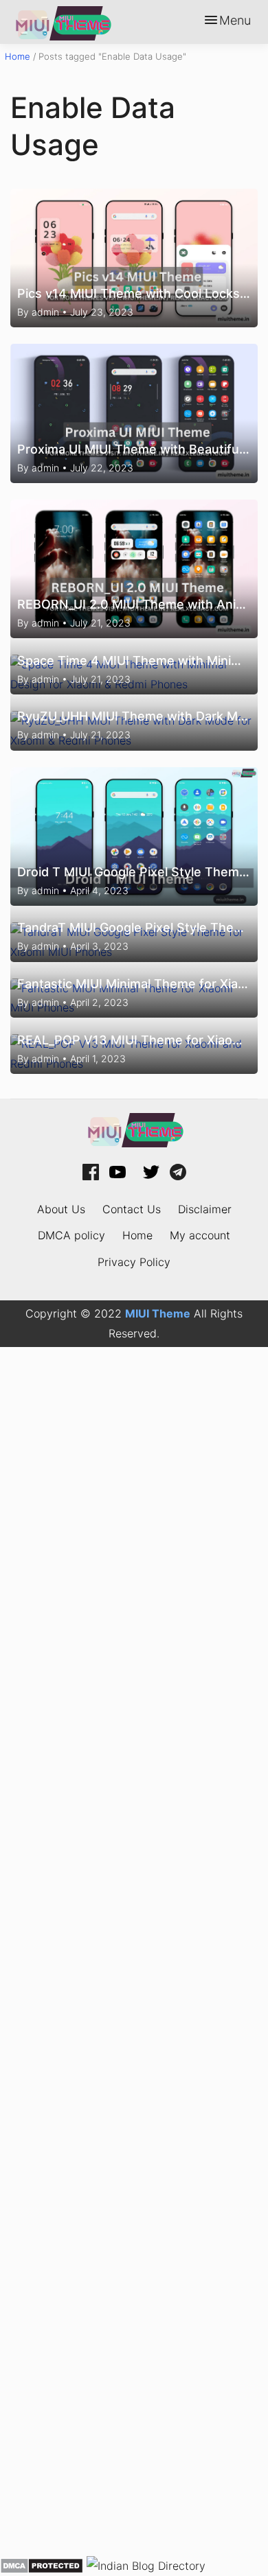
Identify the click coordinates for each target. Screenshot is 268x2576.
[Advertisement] (134, 1951)
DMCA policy (71, 1235)
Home (18, 56)
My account (200, 1235)
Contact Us (132, 1209)
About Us (61, 1209)
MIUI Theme (158, 1313)
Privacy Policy (134, 1262)
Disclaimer (205, 1209)
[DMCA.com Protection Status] (42, 2565)
